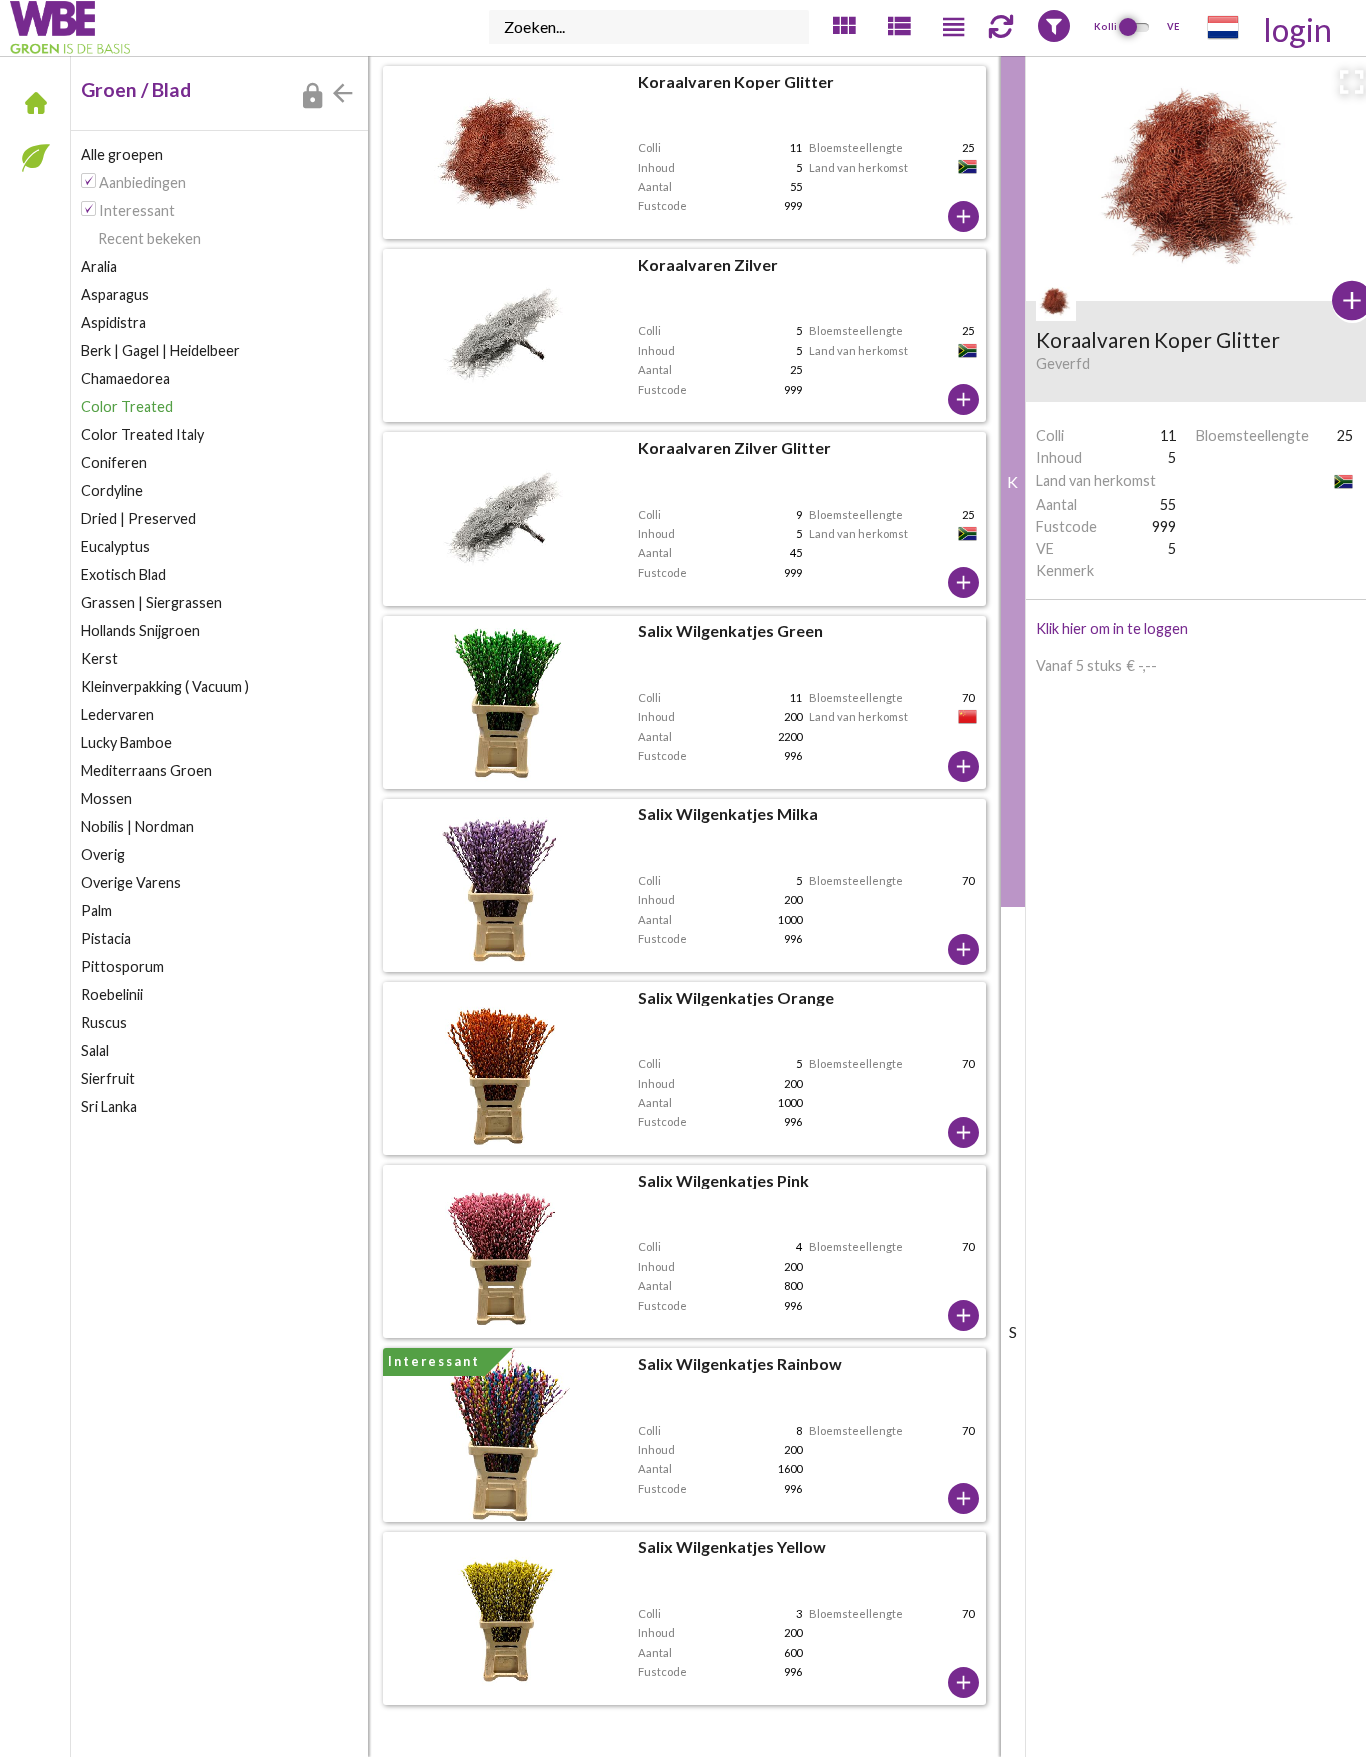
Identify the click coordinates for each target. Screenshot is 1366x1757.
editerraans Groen (146, 770)
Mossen (106, 798)
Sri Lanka (109, 1106)
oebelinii (112, 994)
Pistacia (106, 938)
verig (103, 854)
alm (96, 910)
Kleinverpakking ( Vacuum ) (165, 686)
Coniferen (114, 462)
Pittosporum (122, 966)
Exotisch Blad (123, 574)
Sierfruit (108, 1078)
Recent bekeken (149, 238)
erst (99, 658)
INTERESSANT (434, 1361)
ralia (99, 266)
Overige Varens (131, 882)
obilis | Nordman (137, 826)
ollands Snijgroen (140, 630)
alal (95, 1050)
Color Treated (127, 406)
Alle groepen (122, 154)
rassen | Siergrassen (151, 602)
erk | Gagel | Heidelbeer (160, 350)
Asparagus (115, 294)
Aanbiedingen (142, 182)
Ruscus (104, 1022)
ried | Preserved (138, 518)
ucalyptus (115, 546)
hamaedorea (125, 378)
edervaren (117, 714)
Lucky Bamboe (126, 742)
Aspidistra (113, 322)
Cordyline (112, 490)
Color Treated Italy (142, 434)
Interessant (137, 210)
